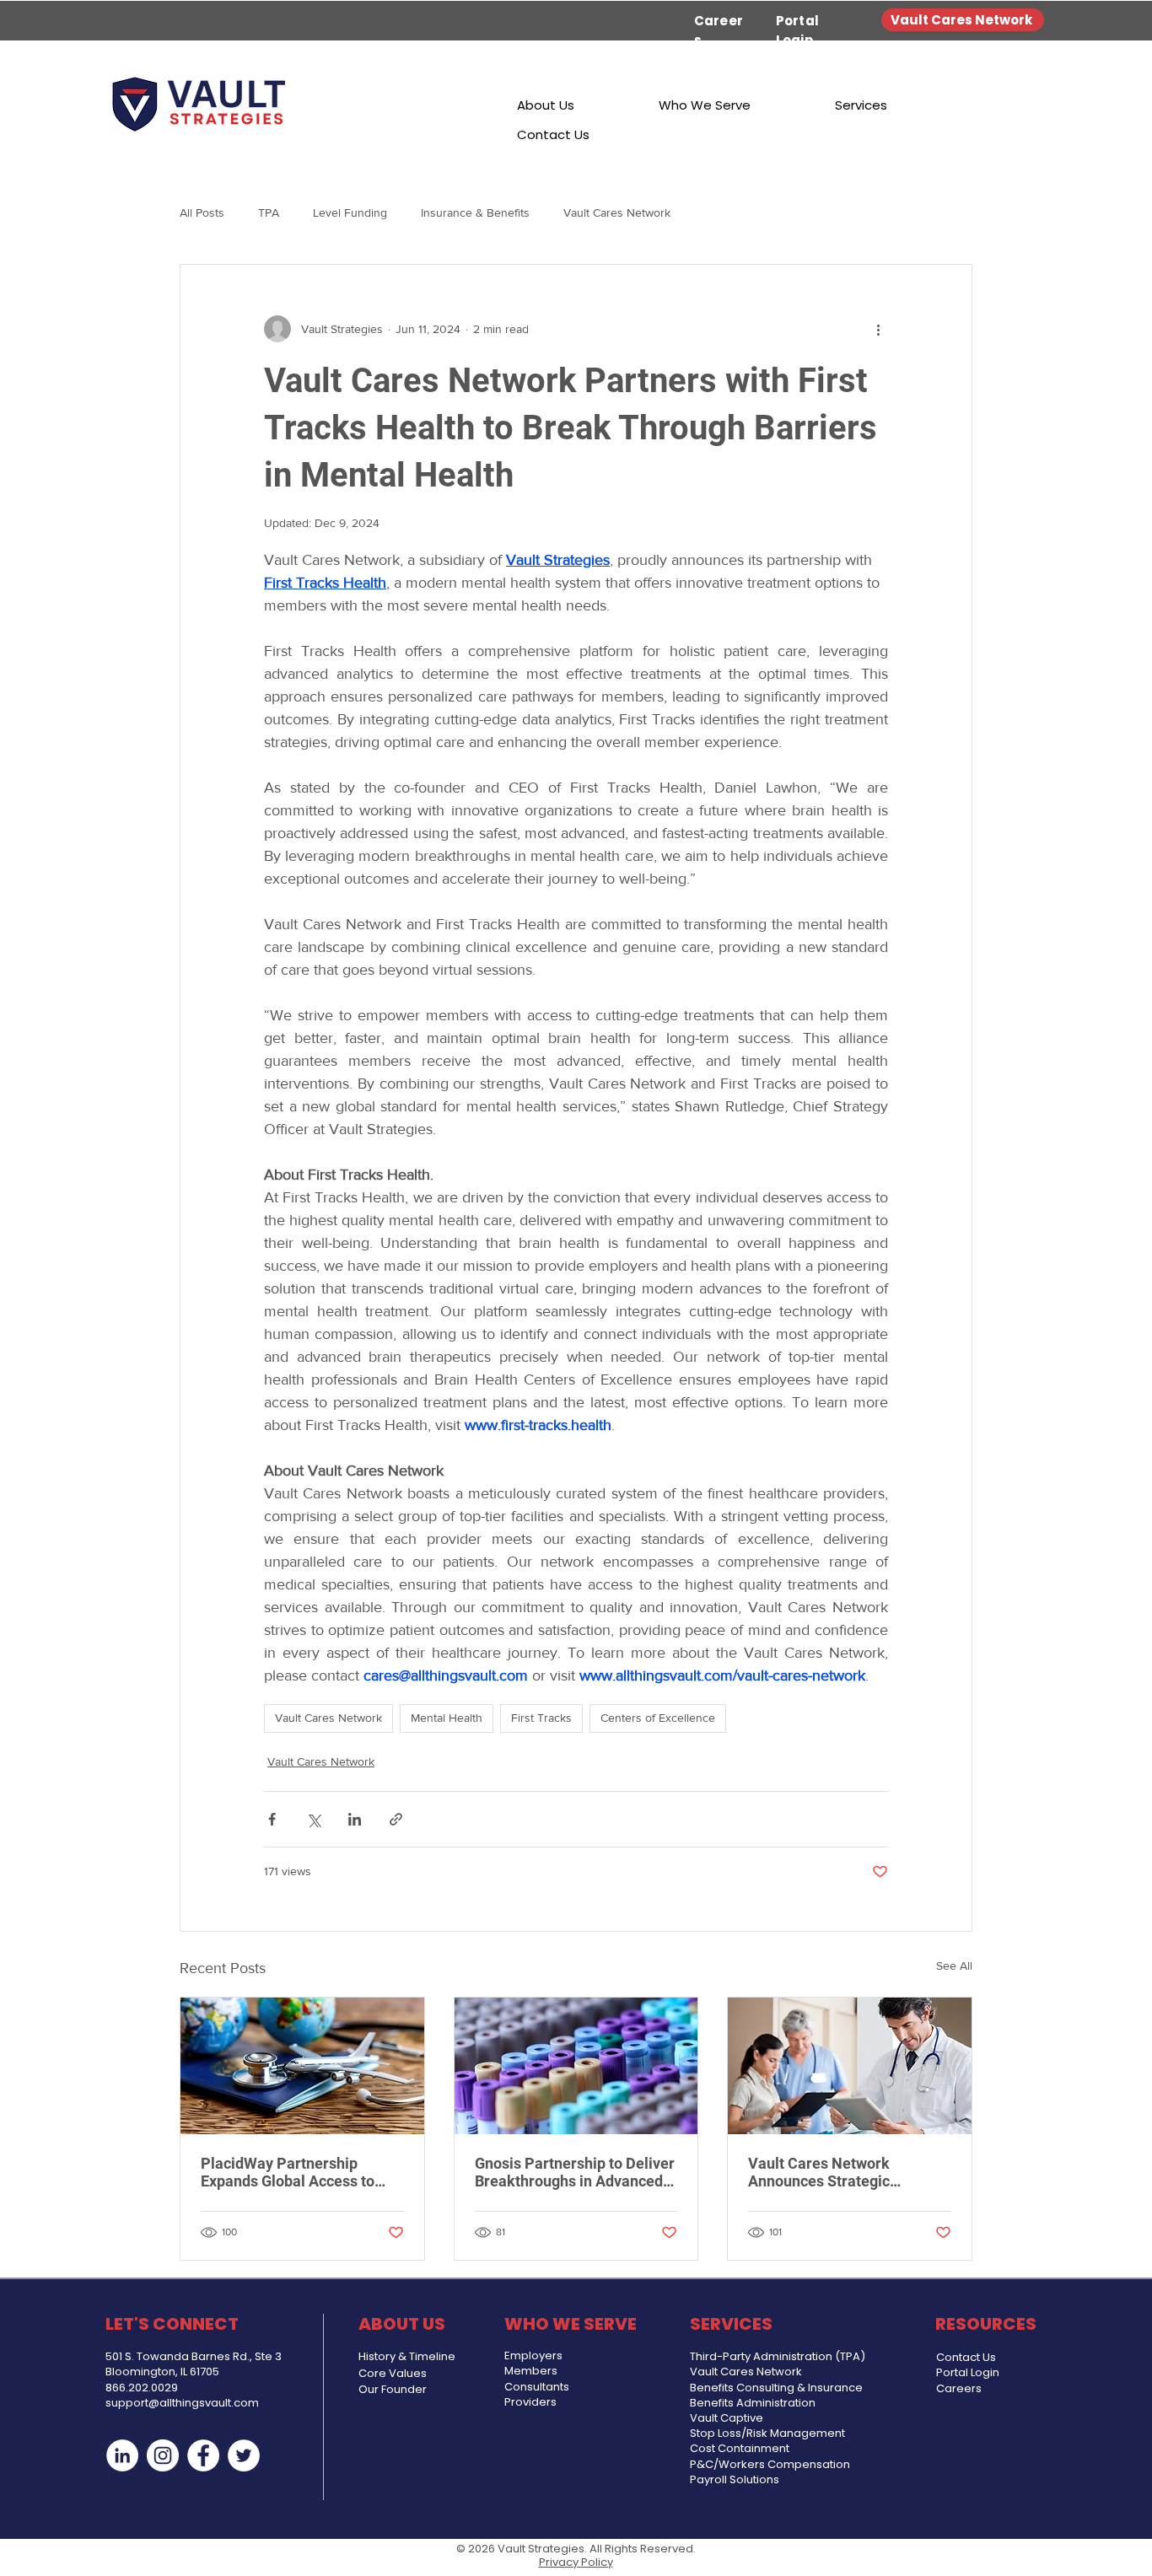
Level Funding (350, 212)
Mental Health (447, 1718)
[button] (546, 105)
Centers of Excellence (658, 1718)
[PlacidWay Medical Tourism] (302, 2066)
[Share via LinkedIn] (355, 1819)
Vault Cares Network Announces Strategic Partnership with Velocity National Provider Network (839, 2172)
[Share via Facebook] (272, 1819)
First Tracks (541, 1718)
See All (954, 1966)
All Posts (202, 212)
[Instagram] (163, 2455)
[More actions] (878, 329)
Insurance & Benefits (475, 212)
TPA (269, 212)
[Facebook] (203, 2455)
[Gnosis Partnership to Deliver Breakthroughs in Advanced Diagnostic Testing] (576, 2066)
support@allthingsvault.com (182, 2403)
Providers (530, 2402)
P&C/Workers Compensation (770, 2464)
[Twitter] (244, 2455)
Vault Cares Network (617, 212)
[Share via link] (396, 1819)
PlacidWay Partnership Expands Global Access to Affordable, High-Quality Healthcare (288, 2172)
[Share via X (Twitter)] (313, 1819)
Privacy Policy (576, 2562)
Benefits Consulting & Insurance (776, 2388)
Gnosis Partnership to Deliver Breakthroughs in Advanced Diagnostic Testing (575, 2172)
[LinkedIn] (122, 2455)
